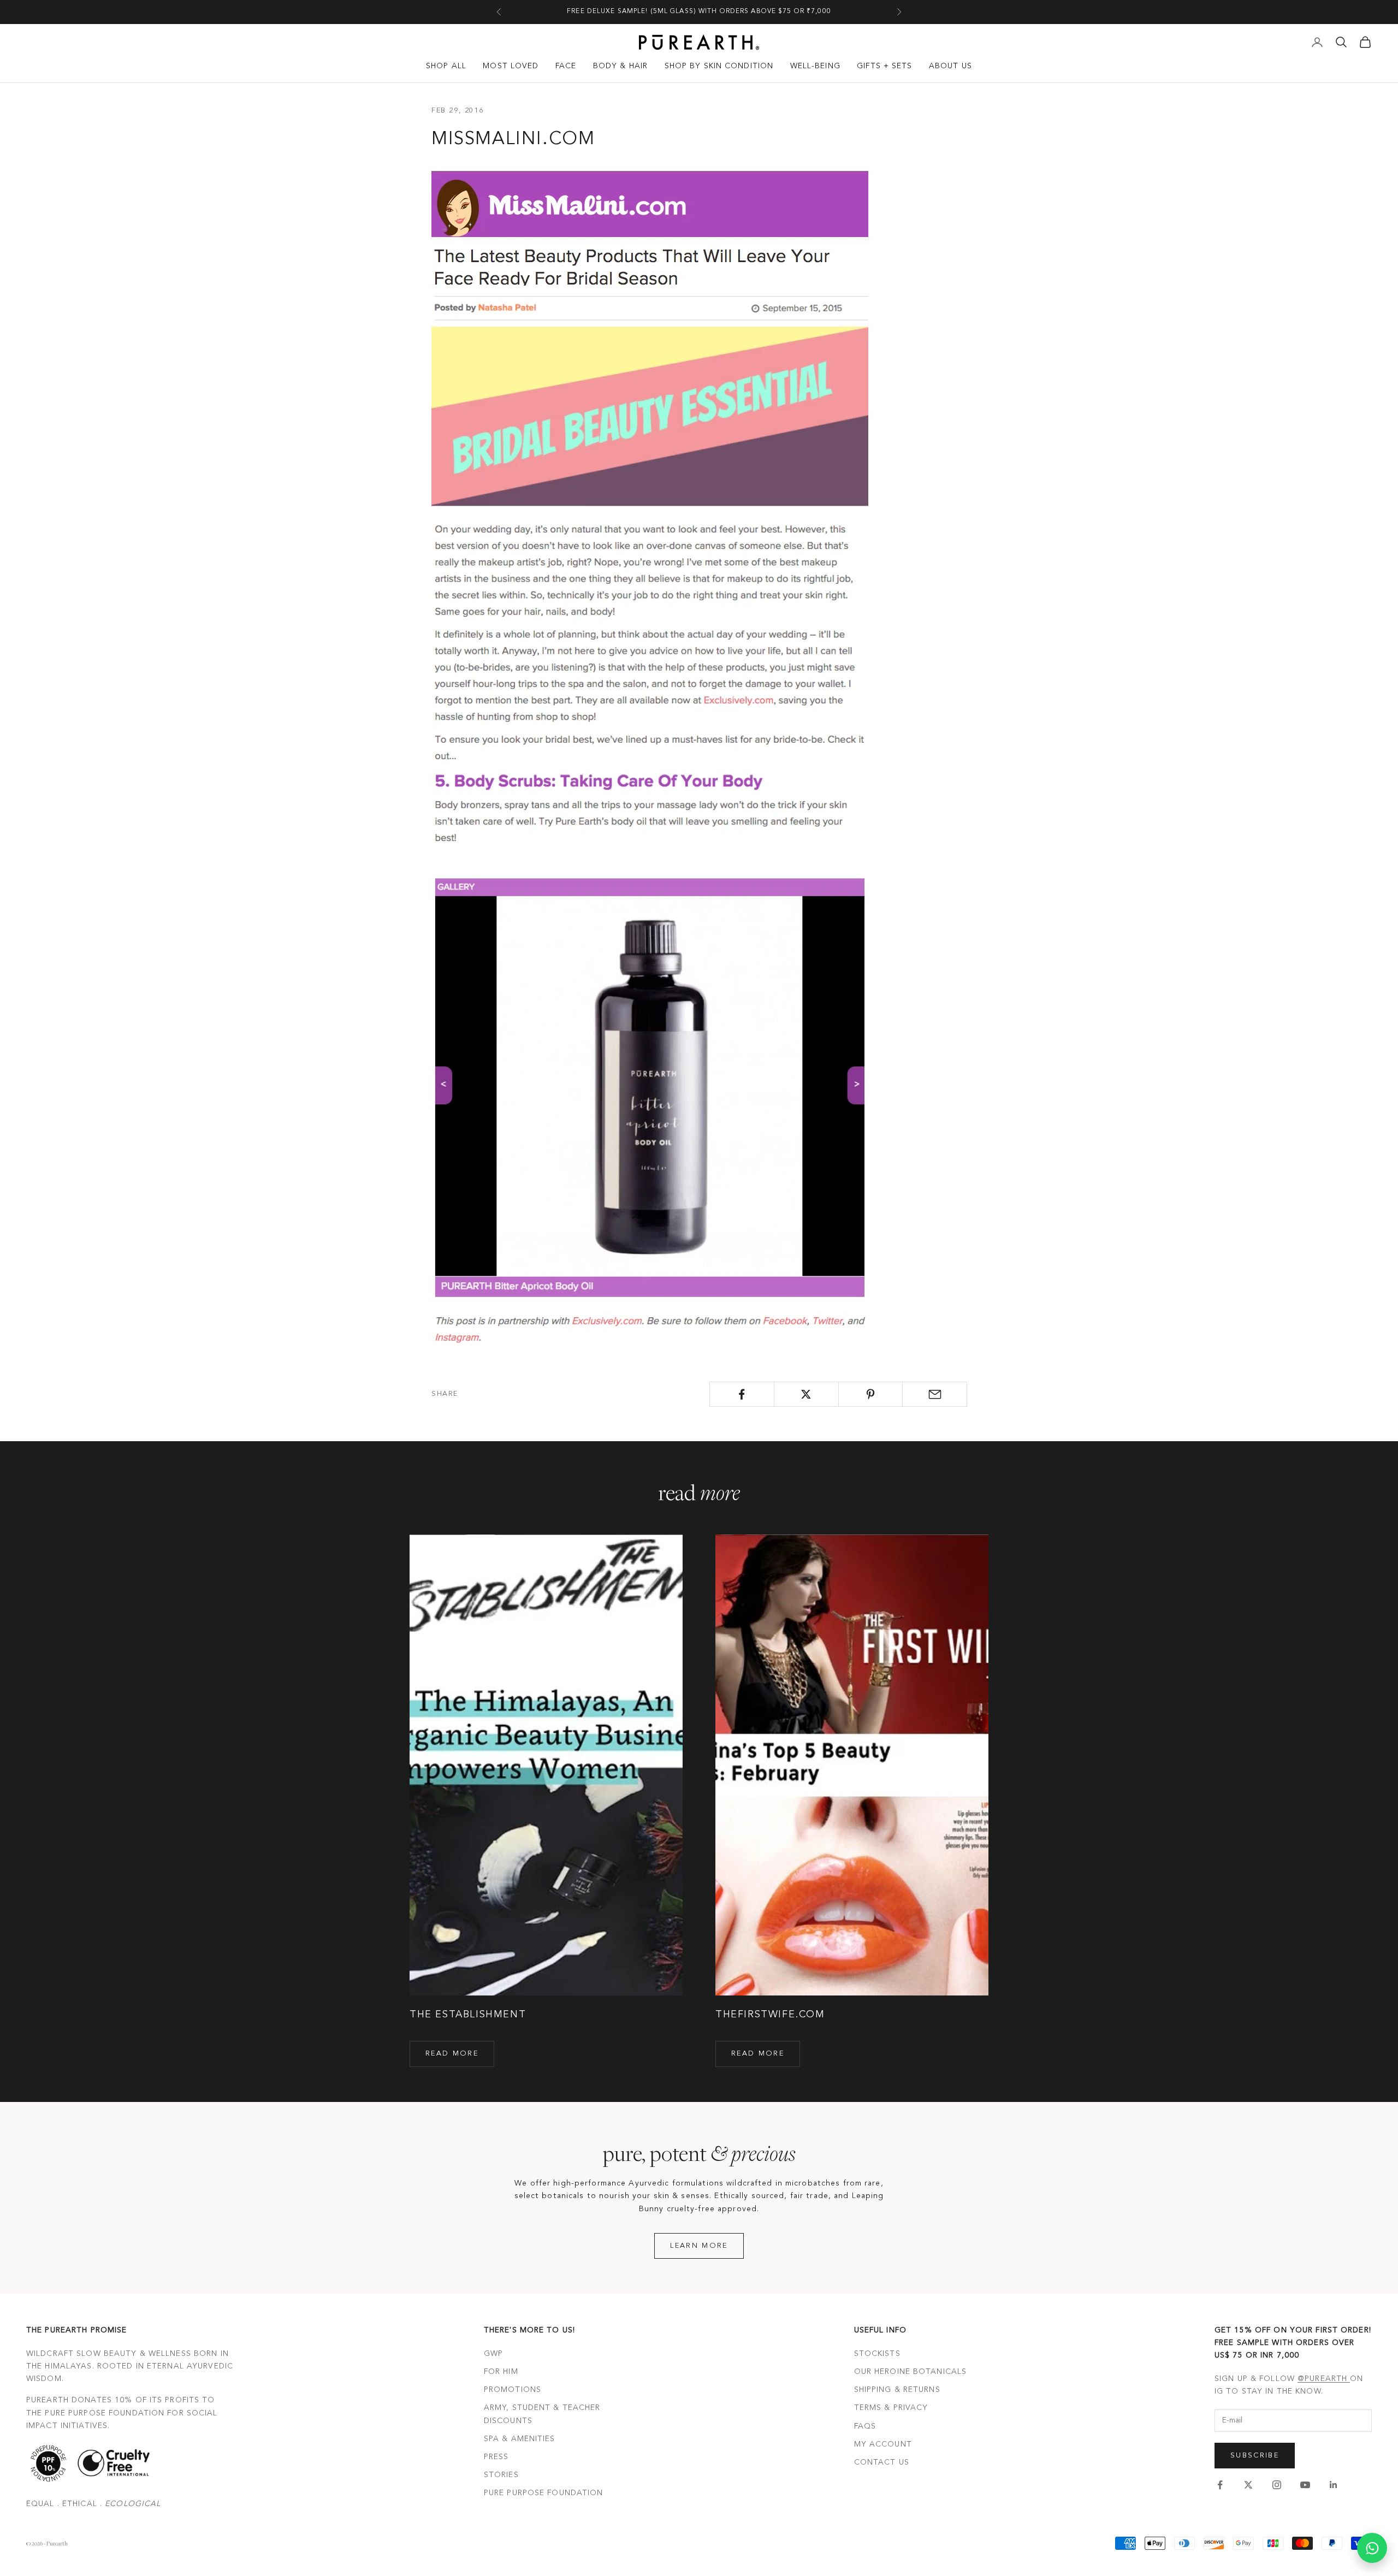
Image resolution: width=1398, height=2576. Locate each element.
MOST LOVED (511, 66)
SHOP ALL (446, 66)
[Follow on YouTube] (1305, 2485)
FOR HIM (501, 2372)
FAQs (865, 2426)
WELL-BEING (815, 66)
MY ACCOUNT (883, 2444)
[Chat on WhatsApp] (1372, 2548)
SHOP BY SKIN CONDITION (719, 66)
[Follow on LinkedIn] (1334, 2485)
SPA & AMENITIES (520, 2439)
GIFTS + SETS (884, 66)
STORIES (501, 2475)
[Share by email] (935, 1394)
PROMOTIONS (513, 2390)
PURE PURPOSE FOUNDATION (544, 2493)
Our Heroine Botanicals (911, 2372)
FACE (566, 66)
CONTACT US (882, 2462)
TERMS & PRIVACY (891, 2408)
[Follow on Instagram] (1277, 2485)
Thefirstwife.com (770, 2015)
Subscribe (1255, 2456)
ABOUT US (950, 66)
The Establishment (468, 2015)
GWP (493, 2354)
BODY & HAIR (620, 66)
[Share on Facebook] (742, 1394)
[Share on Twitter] (806, 1394)
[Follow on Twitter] (1248, 2485)
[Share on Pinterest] (871, 1394)
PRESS (496, 2457)
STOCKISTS (877, 2354)
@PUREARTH (1324, 2379)
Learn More (699, 2246)
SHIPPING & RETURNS (897, 2390)
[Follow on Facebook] (1220, 2485)
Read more (452, 2054)
